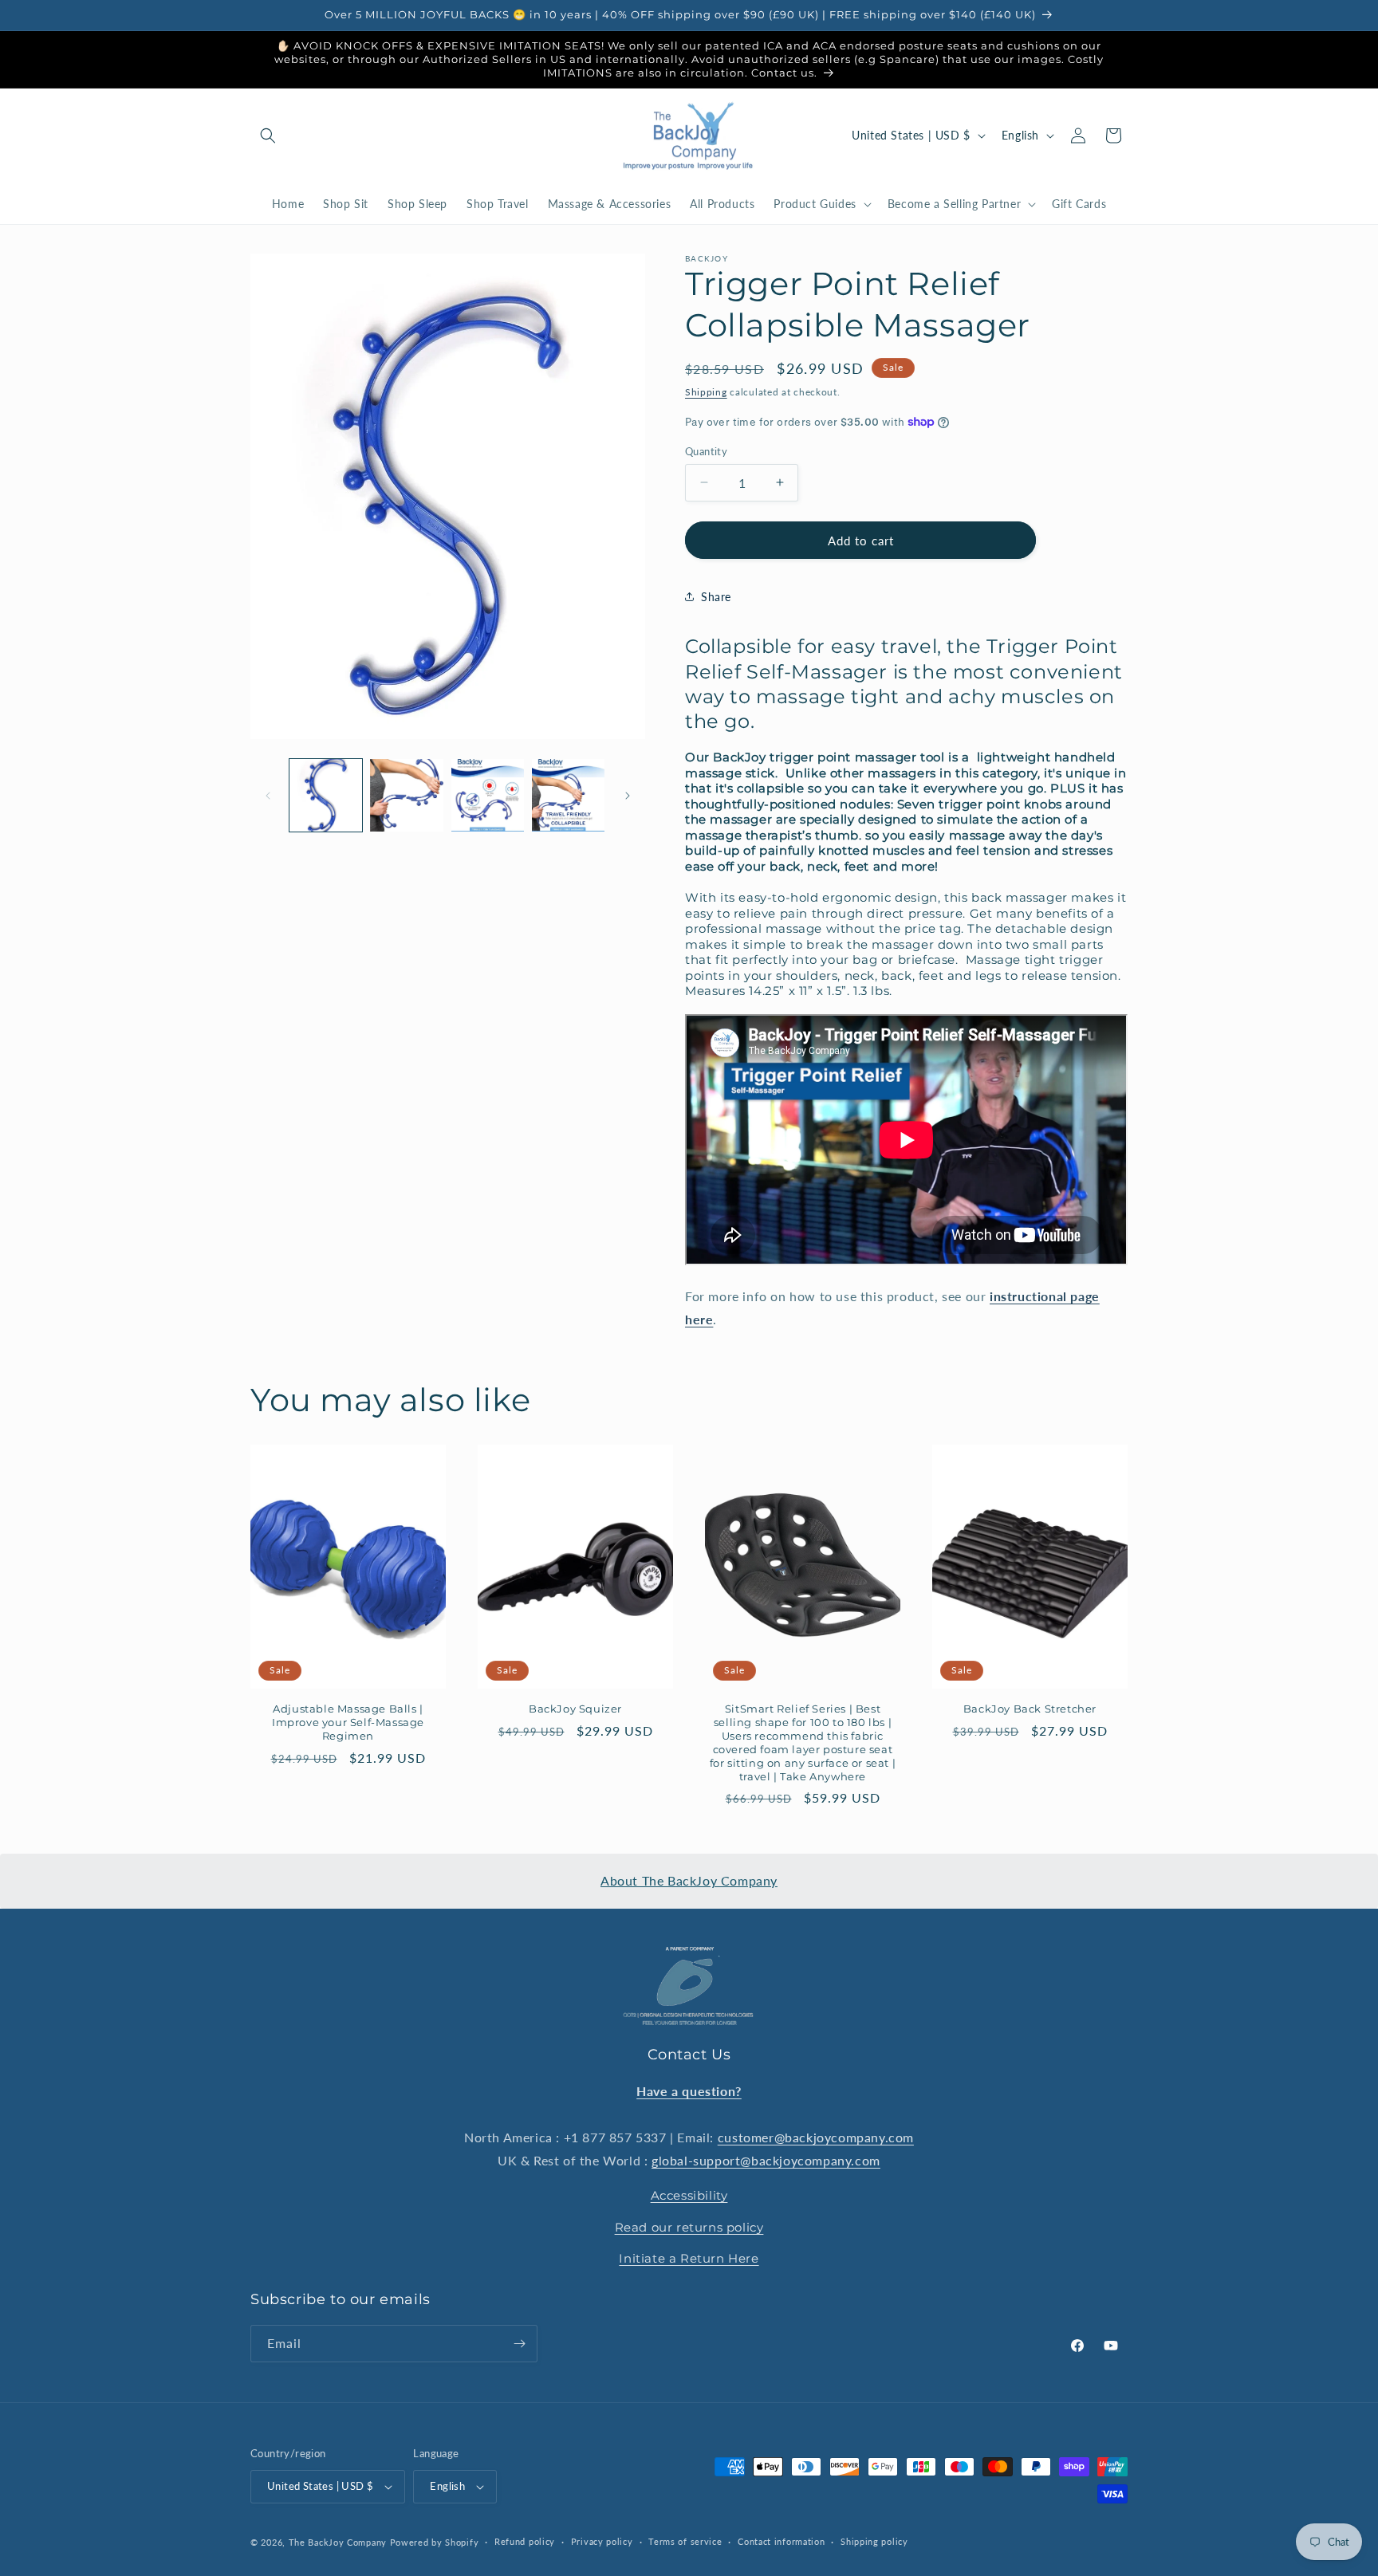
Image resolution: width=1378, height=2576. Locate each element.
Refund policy (525, 2541)
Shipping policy (874, 2541)
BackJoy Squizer (575, 1709)
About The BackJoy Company (689, 1880)
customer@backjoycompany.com (816, 2137)
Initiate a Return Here (689, 2258)
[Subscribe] (519, 2344)
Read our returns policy (689, 2227)
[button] (268, 136)
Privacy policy (602, 2541)
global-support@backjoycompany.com (766, 2160)
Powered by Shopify (435, 2542)
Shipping (706, 392)
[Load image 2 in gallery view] (406, 795)
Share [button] (716, 596)
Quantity (706, 450)
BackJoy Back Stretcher (1030, 1709)
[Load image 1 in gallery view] (326, 795)
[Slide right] (628, 796)
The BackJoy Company (339, 2542)
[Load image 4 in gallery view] (568, 795)
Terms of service (685, 2541)
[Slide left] (268, 796)
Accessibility (689, 2195)
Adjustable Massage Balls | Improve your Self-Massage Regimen (348, 1723)
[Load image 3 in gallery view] (488, 795)
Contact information (781, 2541)
